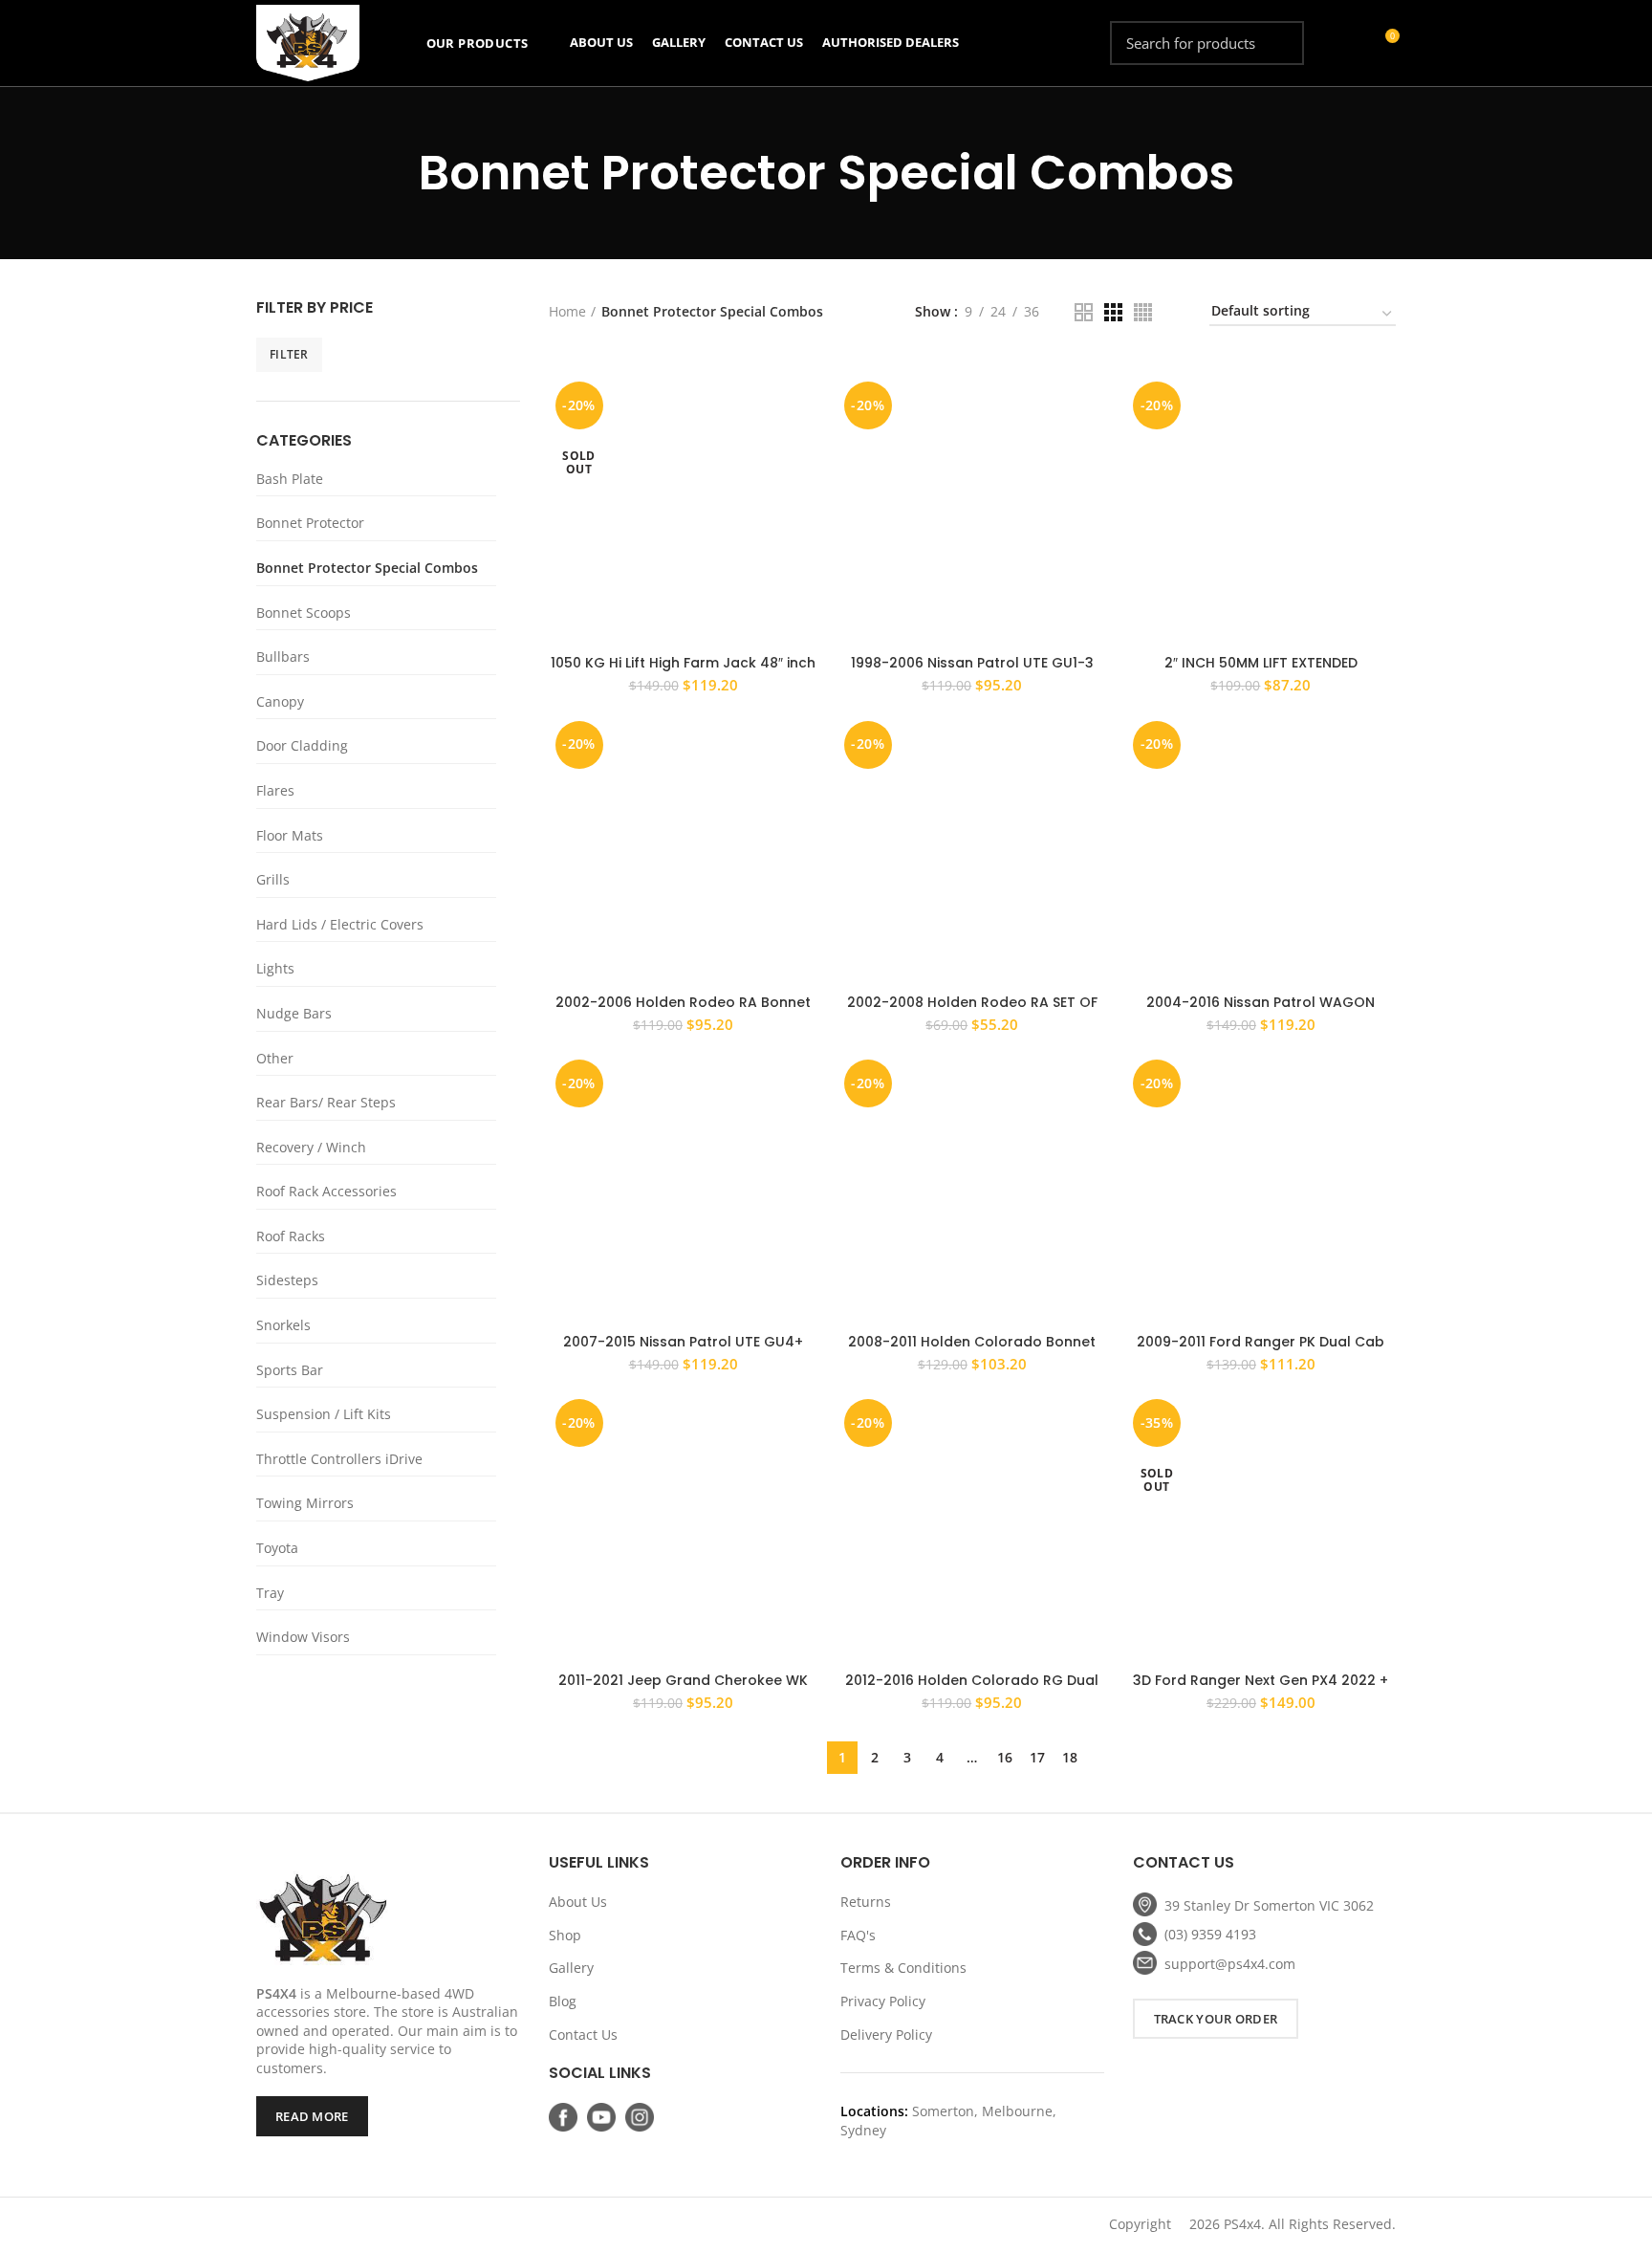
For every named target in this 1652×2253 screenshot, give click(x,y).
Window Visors (303, 1637)
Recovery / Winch (311, 1147)
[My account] (1349, 43)
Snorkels (283, 1325)
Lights (275, 968)
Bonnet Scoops (304, 612)
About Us (578, 1902)
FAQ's (858, 1935)
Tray (270, 1593)
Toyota (277, 1548)
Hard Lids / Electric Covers (340, 924)
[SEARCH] (1278, 43)
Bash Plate (290, 479)
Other (275, 1058)
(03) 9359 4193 (1210, 1934)
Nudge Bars (294, 1013)
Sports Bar (290, 1370)
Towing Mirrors (305, 1503)
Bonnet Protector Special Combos (367, 568)
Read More (312, 2116)
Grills (273, 879)
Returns (866, 1902)
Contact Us (583, 2034)
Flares (275, 790)
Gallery (571, 1968)
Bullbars (283, 656)
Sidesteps (287, 1280)
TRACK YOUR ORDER (1216, 2019)
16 (1005, 1757)
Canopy (280, 701)
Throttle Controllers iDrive (339, 1459)
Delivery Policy (886, 2034)
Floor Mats (290, 835)
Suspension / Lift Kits (324, 1414)
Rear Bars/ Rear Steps (326, 1102)
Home (567, 311)
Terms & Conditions (903, 1968)
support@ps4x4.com (1230, 1964)
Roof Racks (291, 1236)
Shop (565, 1935)
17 (1037, 1757)
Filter (289, 354)
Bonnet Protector (310, 523)
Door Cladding (302, 745)
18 (1070, 1757)
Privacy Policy (883, 2001)
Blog (563, 2001)
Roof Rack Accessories (326, 1191)
